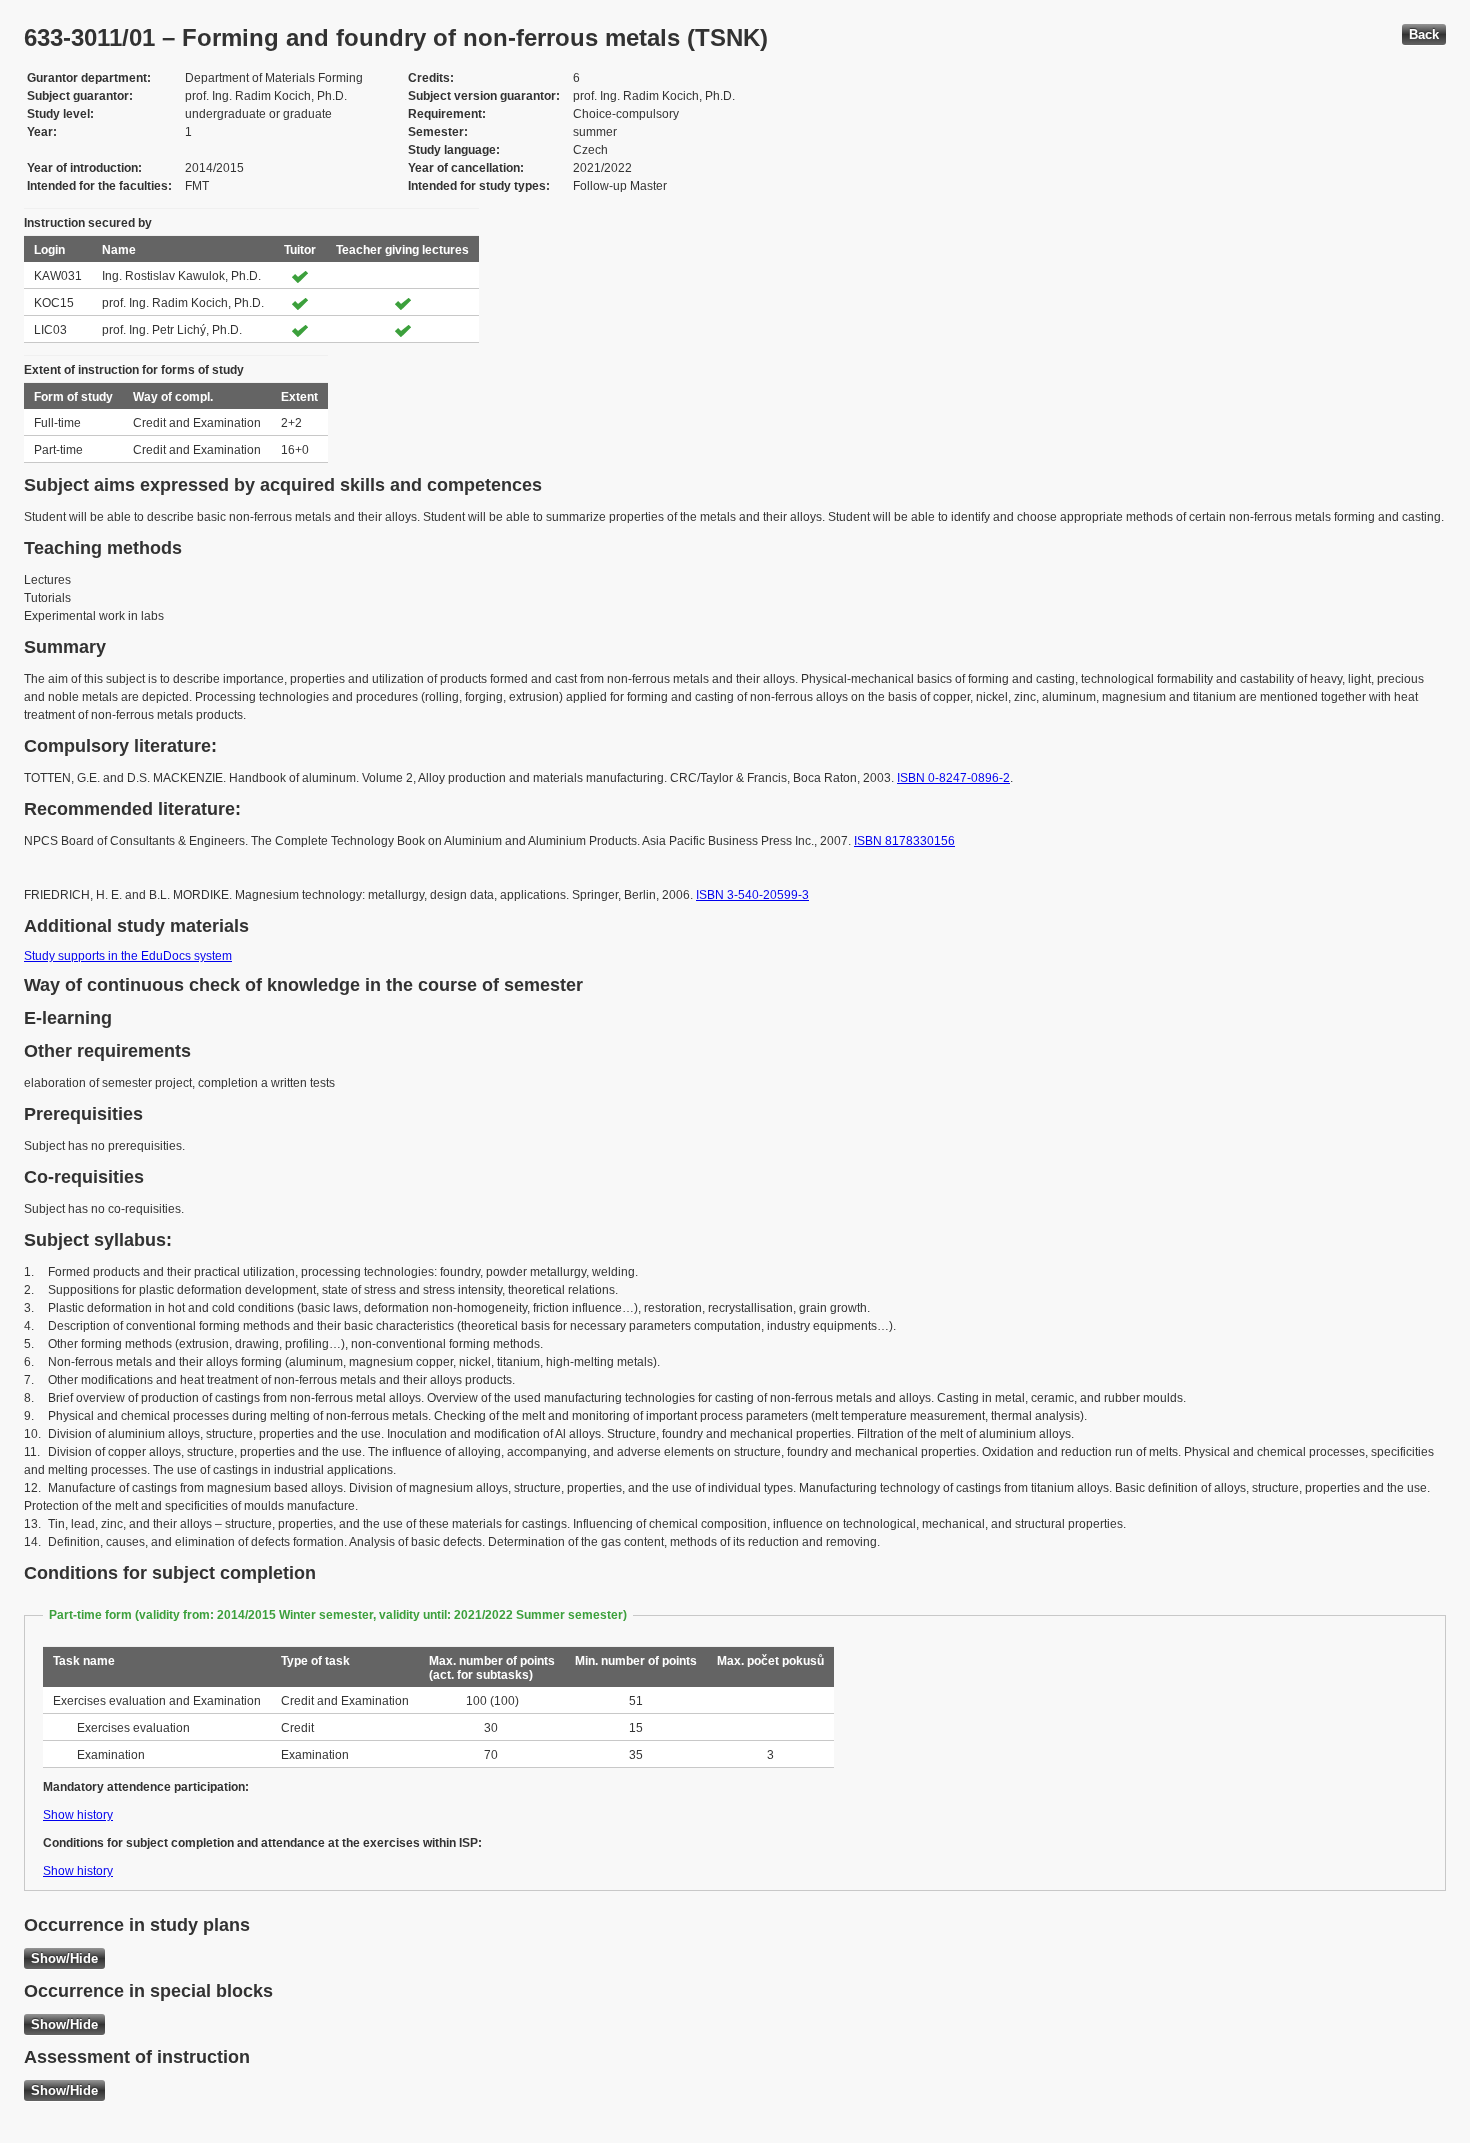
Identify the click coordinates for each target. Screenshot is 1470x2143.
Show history (78, 1815)
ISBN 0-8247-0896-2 (953, 778)
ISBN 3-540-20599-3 (752, 895)
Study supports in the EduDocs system (128, 956)
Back (1424, 34)
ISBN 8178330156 (904, 841)
